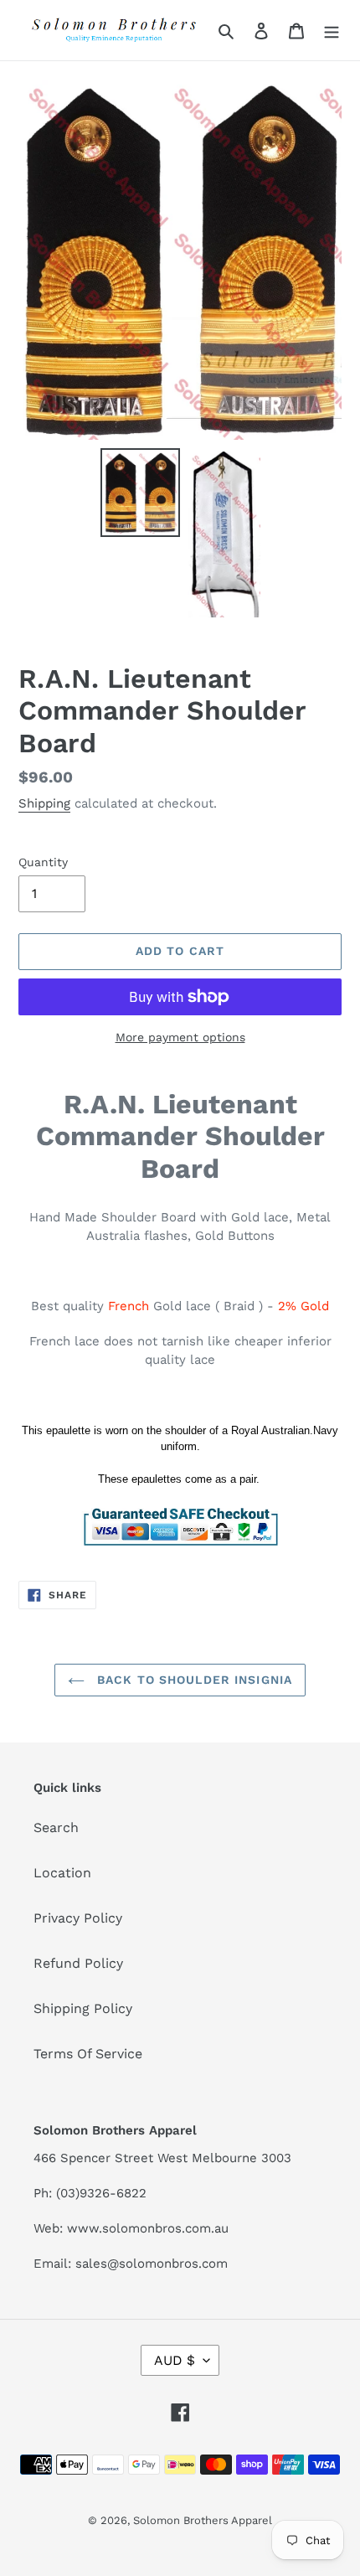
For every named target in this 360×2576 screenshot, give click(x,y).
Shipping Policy (83, 2008)
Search (56, 1827)
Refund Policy (78, 1963)
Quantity (43, 862)
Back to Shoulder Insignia (193, 1680)
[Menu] (332, 30)
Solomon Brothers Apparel (203, 2520)
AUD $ (175, 2360)
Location (62, 1873)
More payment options (180, 1037)
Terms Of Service (88, 2054)
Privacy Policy (78, 1918)
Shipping (44, 803)
